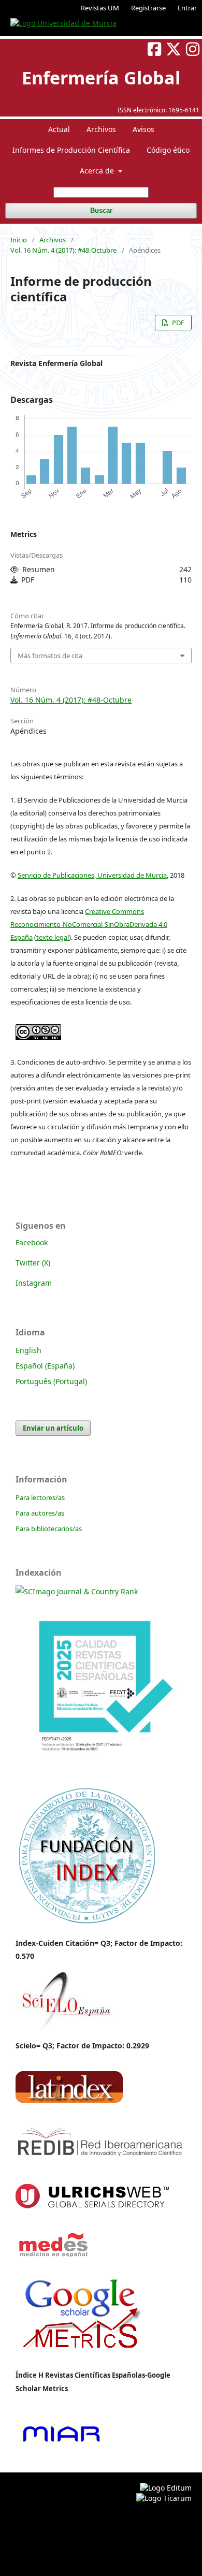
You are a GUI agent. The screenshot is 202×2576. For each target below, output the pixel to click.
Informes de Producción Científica (71, 150)
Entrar (187, 8)
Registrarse (148, 8)
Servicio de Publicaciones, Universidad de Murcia (92, 875)
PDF (177, 323)
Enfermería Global (101, 78)
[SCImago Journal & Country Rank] (77, 1591)
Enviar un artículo (53, 1428)
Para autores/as (40, 1513)
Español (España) (45, 1366)
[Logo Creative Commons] (38, 1029)
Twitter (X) (33, 1263)
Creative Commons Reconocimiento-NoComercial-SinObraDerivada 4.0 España (89, 924)
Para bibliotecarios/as (49, 1529)
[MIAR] (61, 2443)
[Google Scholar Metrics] (82, 2357)
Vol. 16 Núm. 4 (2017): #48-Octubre (63, 250)
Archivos (101, 129)
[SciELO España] (65, 2028)
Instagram (34, 1283)
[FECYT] (101, 1773)
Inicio (19, 240)
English (28, 1350)
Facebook (32, 1242)
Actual (59, 129)
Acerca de (98, 171)
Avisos (143, 129)
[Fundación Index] (86, 1923)
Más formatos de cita (50, 656)
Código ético (168, 150)
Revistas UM (100, 8)
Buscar (101, 210)
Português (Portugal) (51, 1381)
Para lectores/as (40, 1497)
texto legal (53, 937)
